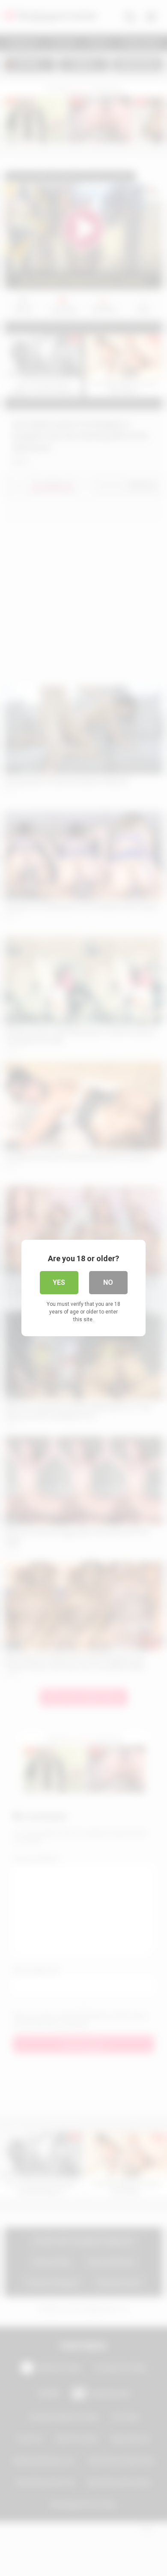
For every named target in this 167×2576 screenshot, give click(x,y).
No (108, 1282)
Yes (59, 1282)
